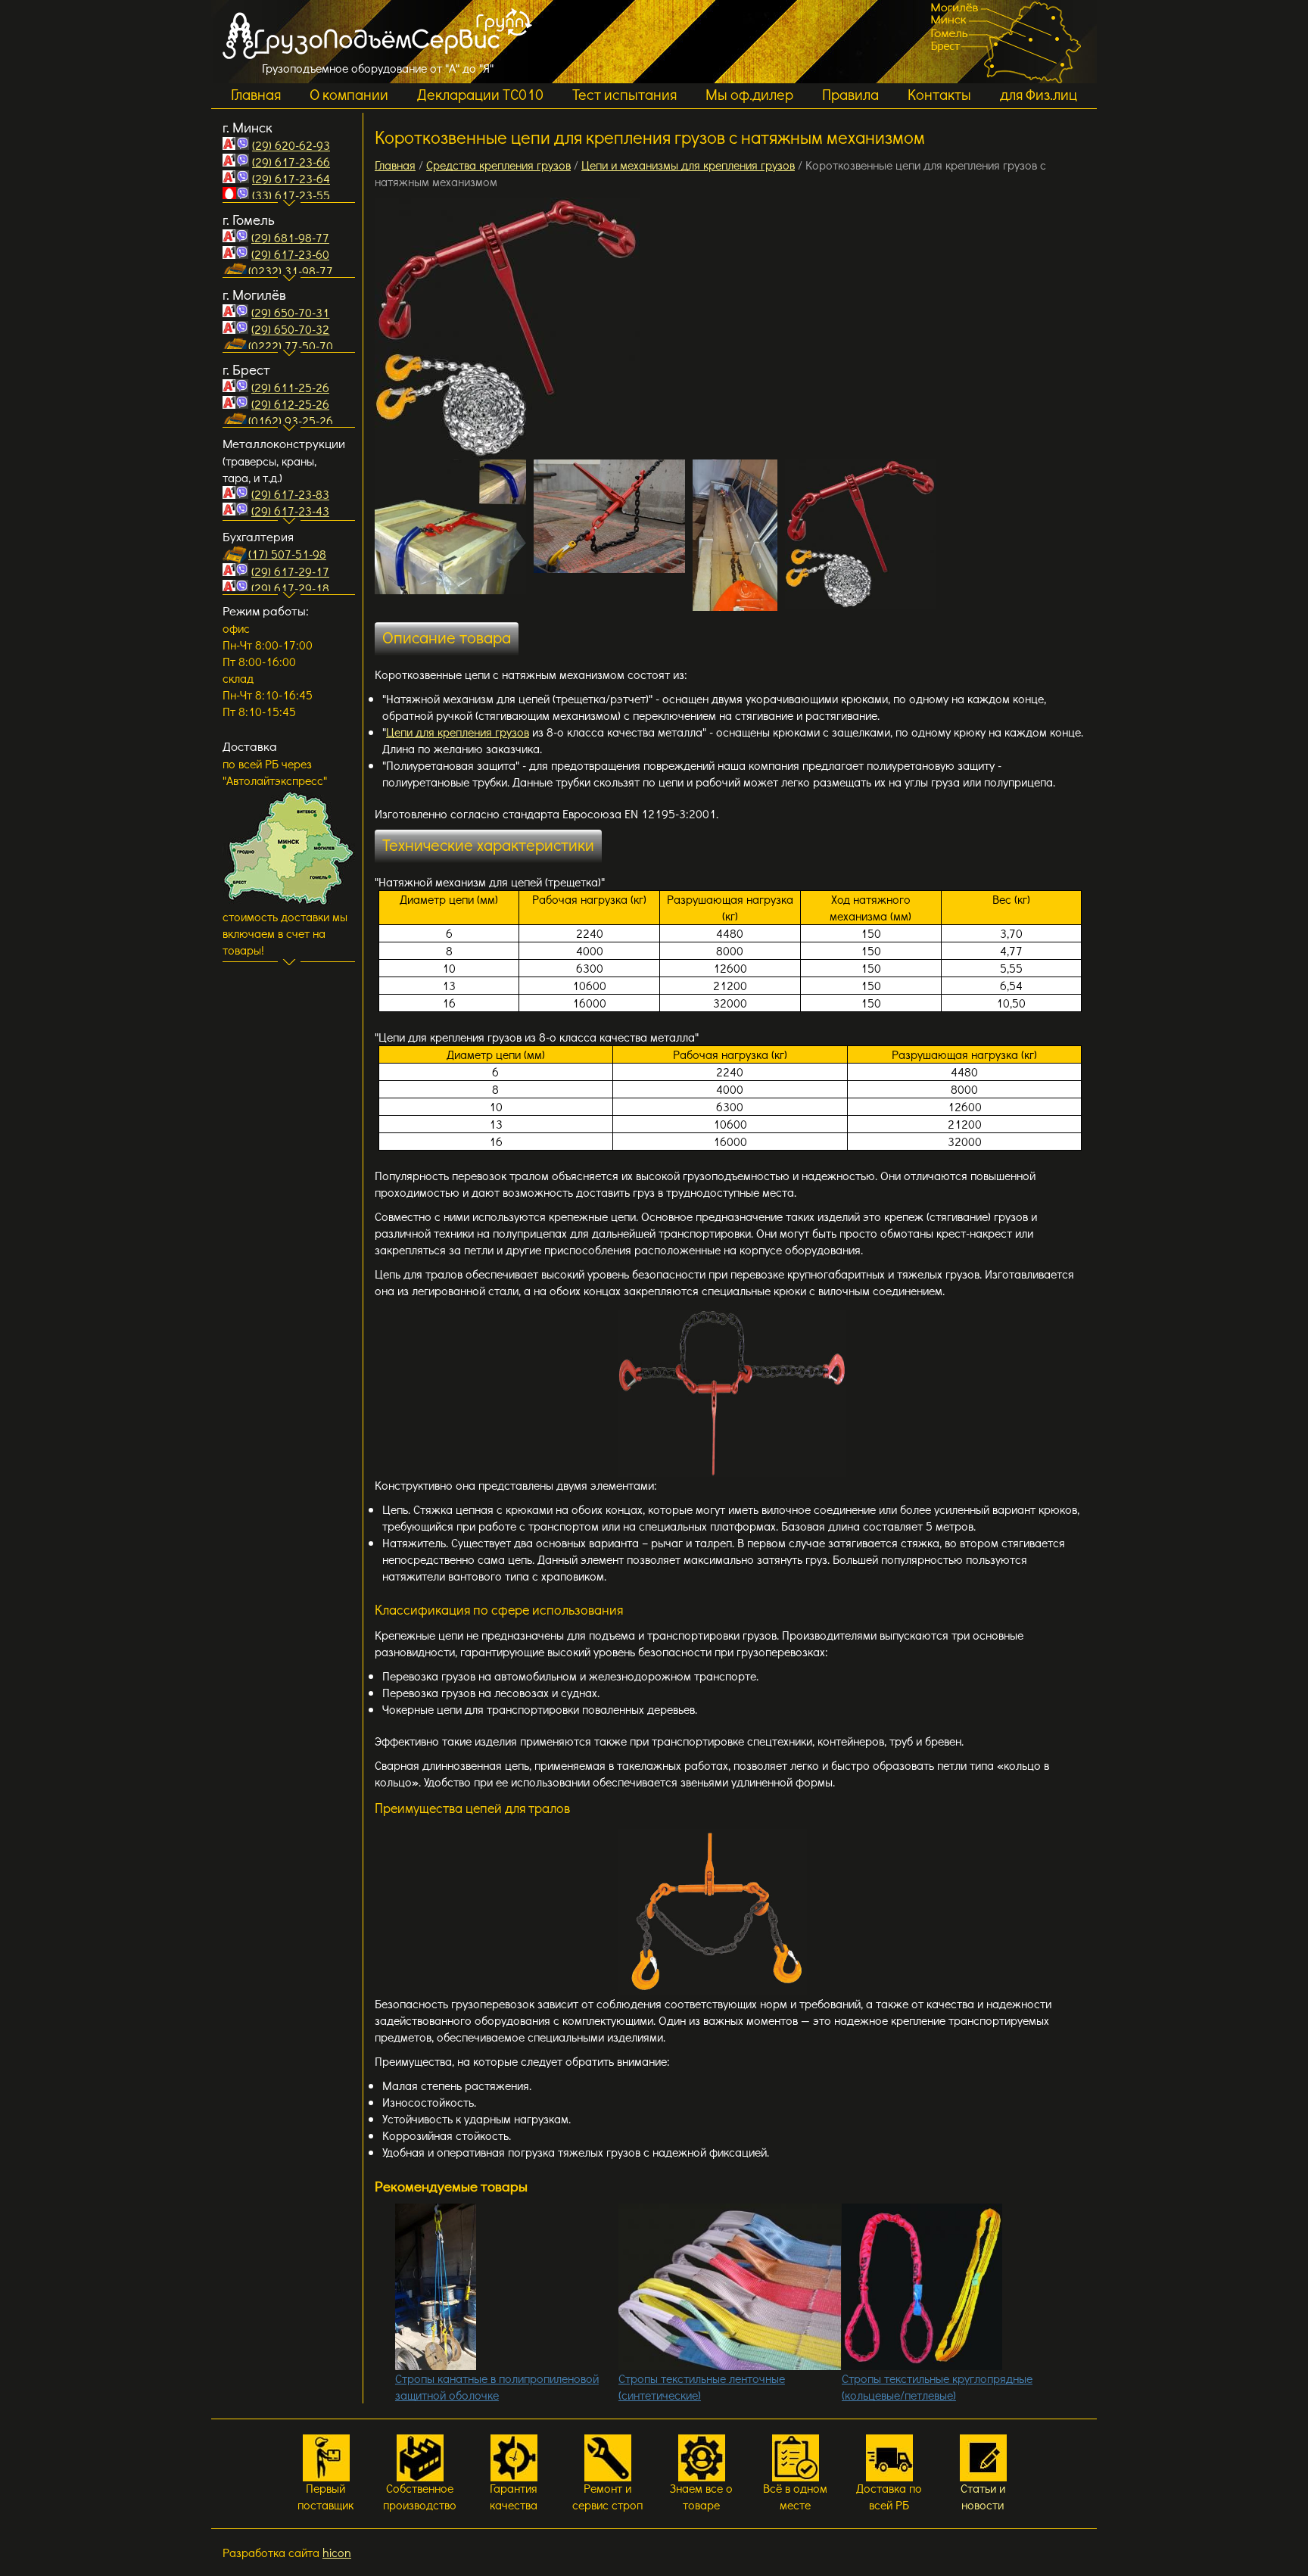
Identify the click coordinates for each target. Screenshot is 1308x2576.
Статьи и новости (983, 2496)
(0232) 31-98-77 (291, 271)
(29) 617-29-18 (290, 588)
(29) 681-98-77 (290, 237)
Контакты (939, 94)
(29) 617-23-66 (291, 162)
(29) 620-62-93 (291, 145)
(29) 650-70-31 (290, 312)
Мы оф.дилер (749, 94)
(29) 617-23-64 (291, 178)
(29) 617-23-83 (290, 494)
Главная (256, 94)
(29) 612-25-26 (290, 404)
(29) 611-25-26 (290, 387)
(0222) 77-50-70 (291, 346)
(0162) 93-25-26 (291, 421)
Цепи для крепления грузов (458, 732)
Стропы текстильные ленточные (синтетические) (702, 2386)
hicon (337, 2552)
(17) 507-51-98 (287, 554)
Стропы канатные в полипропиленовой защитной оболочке (497, 2386)
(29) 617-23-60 (290, 254)
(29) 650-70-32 (290, 329)
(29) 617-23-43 (290, 511)
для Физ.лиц (1039, 94)
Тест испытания (624, 94)
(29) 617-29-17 (290, 571)
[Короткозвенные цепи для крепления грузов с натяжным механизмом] (507, 329)
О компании (349, 94)
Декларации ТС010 (480, 94)
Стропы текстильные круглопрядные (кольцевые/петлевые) (937, 2386)
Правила (850, 94)
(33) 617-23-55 (291, 195)
